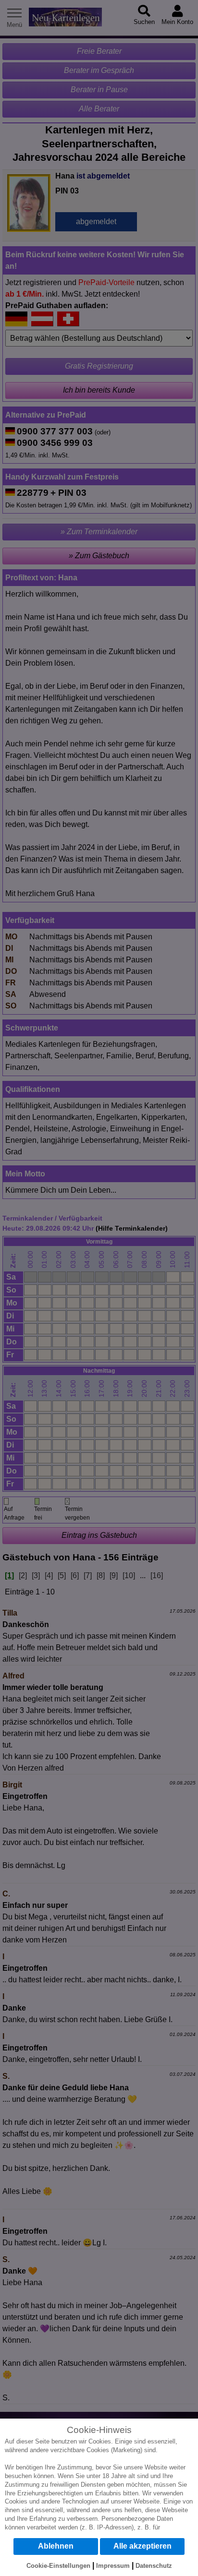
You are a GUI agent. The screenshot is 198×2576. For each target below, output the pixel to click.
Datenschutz (154, 2566)
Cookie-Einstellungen (58, 2566)
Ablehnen (56, 2546)
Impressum (113, 2566)
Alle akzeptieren (142, 2546)
